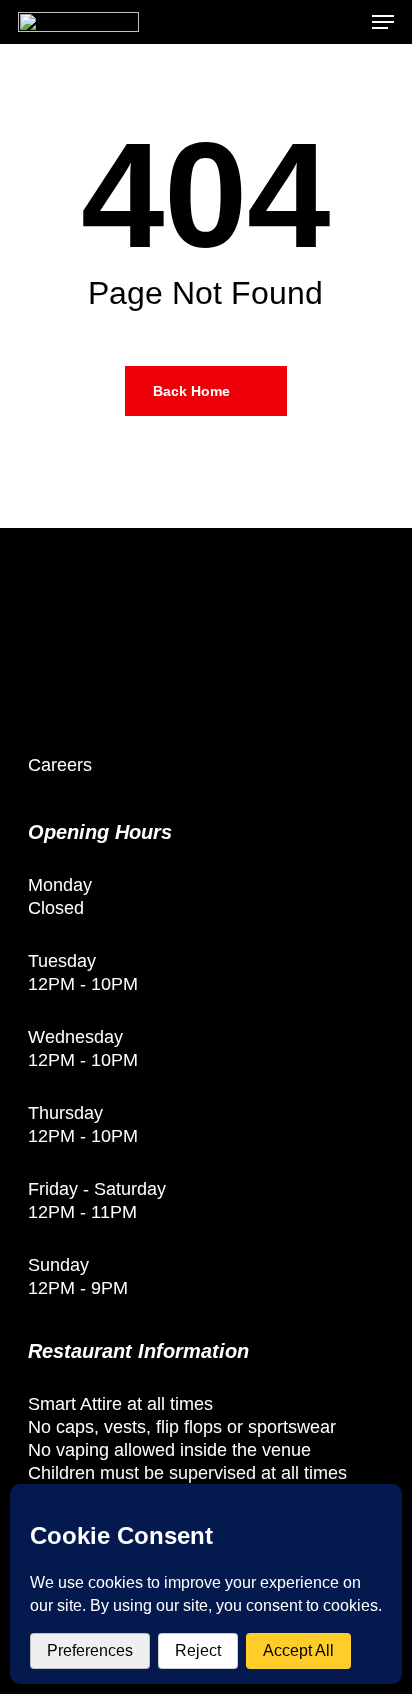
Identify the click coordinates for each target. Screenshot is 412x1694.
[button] (383, 22)
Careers (60, 765)
